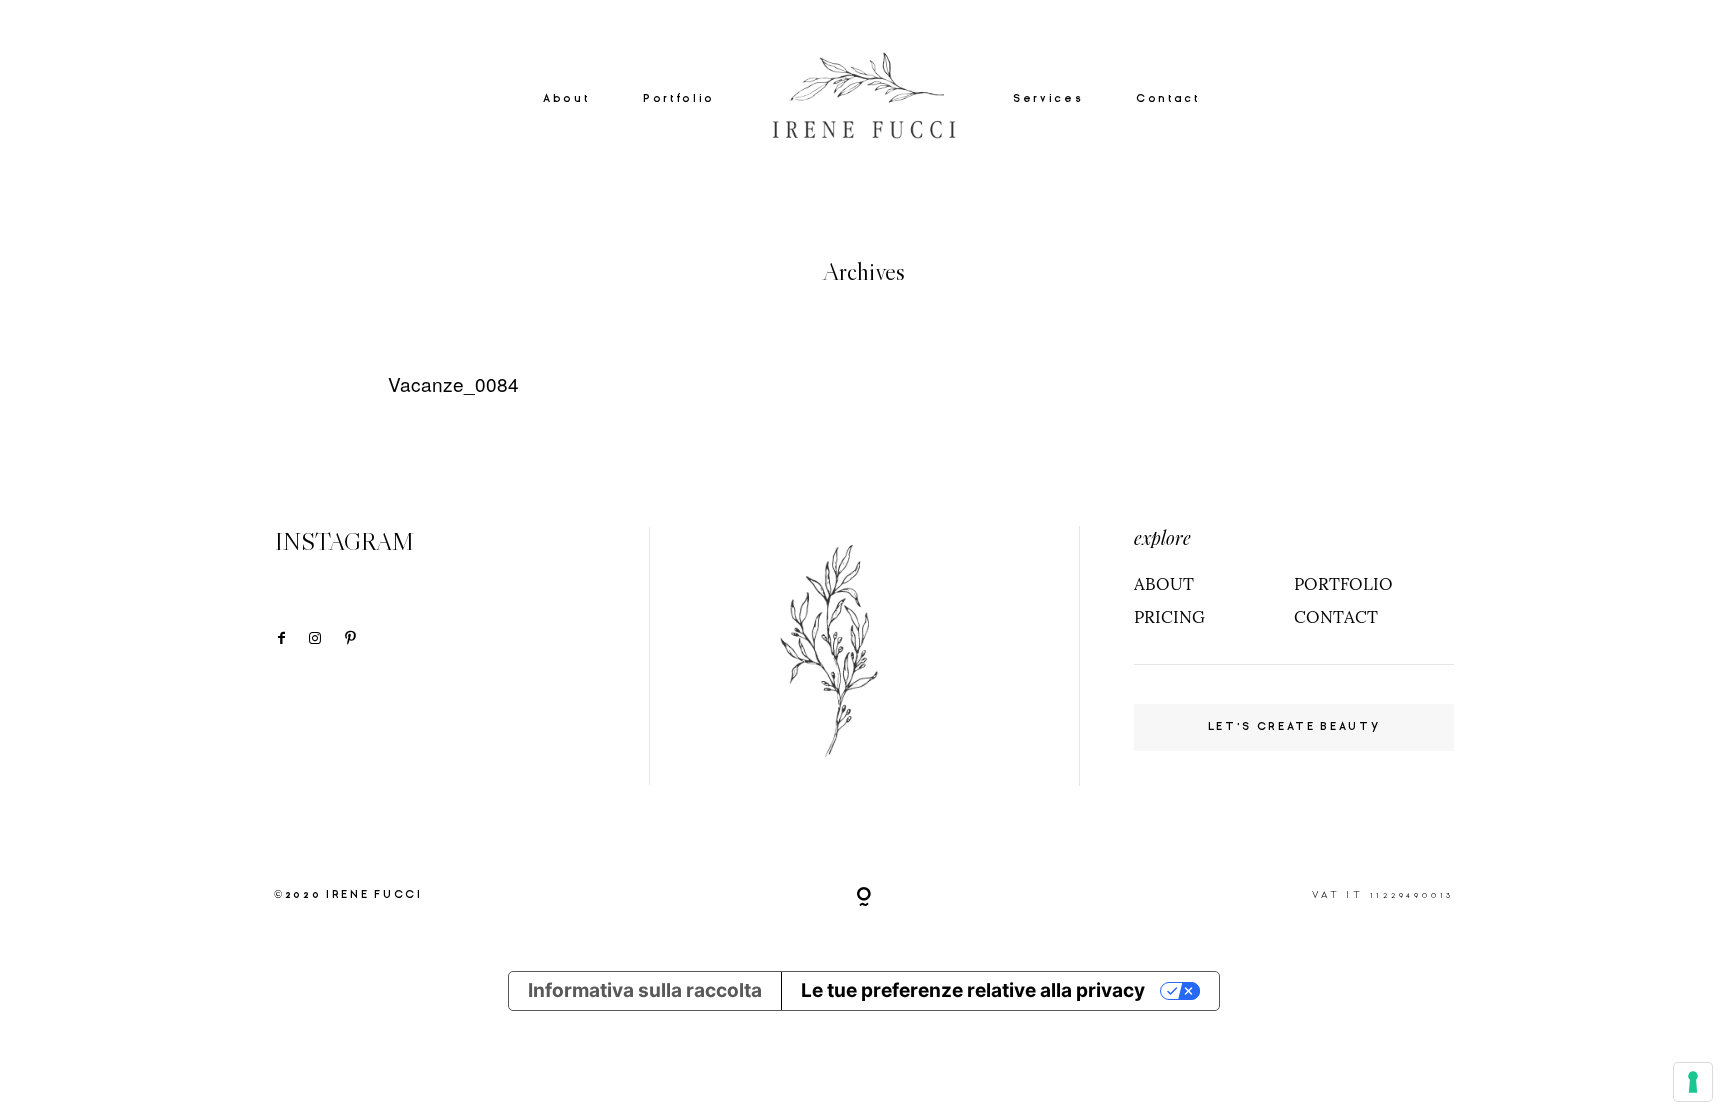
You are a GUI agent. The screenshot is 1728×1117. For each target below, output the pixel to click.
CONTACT (1336, 617)
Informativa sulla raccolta (645, 990)
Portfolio (679, 98)
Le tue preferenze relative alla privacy (973, 990)
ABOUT (1164, 584)
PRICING (1169, 617)
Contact (1168, 98)
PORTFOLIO (1343, 584)
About (566, 98)
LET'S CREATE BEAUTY (1294, 726)
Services (1047, 98)
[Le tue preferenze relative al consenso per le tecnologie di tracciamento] (1693, 1082)
